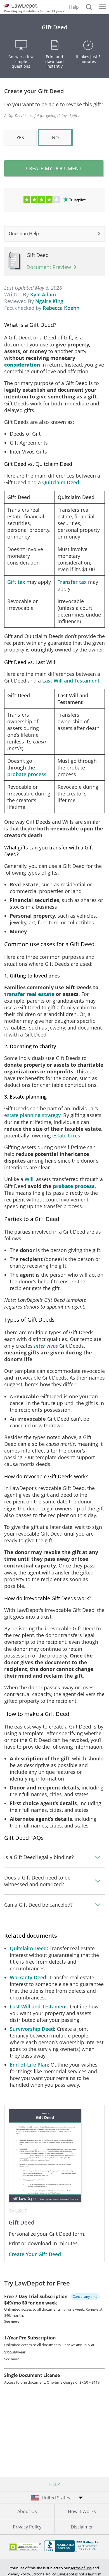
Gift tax (16, 582)
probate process (27, 774)
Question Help (24, 233)
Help (74, 7)
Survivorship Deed (32, 2029)
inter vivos (46, 1346)
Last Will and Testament (71, 681)
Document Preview (49, 267)
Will (29, 1179)
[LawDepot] (20, 6)
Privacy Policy (27, 2527)
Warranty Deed (28, 1977)
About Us (27, 2511)
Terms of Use (81, 2568)
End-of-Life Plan (29, 2065)
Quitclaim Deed (61, 482)
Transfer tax (72, 582)
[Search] (89, 7)
